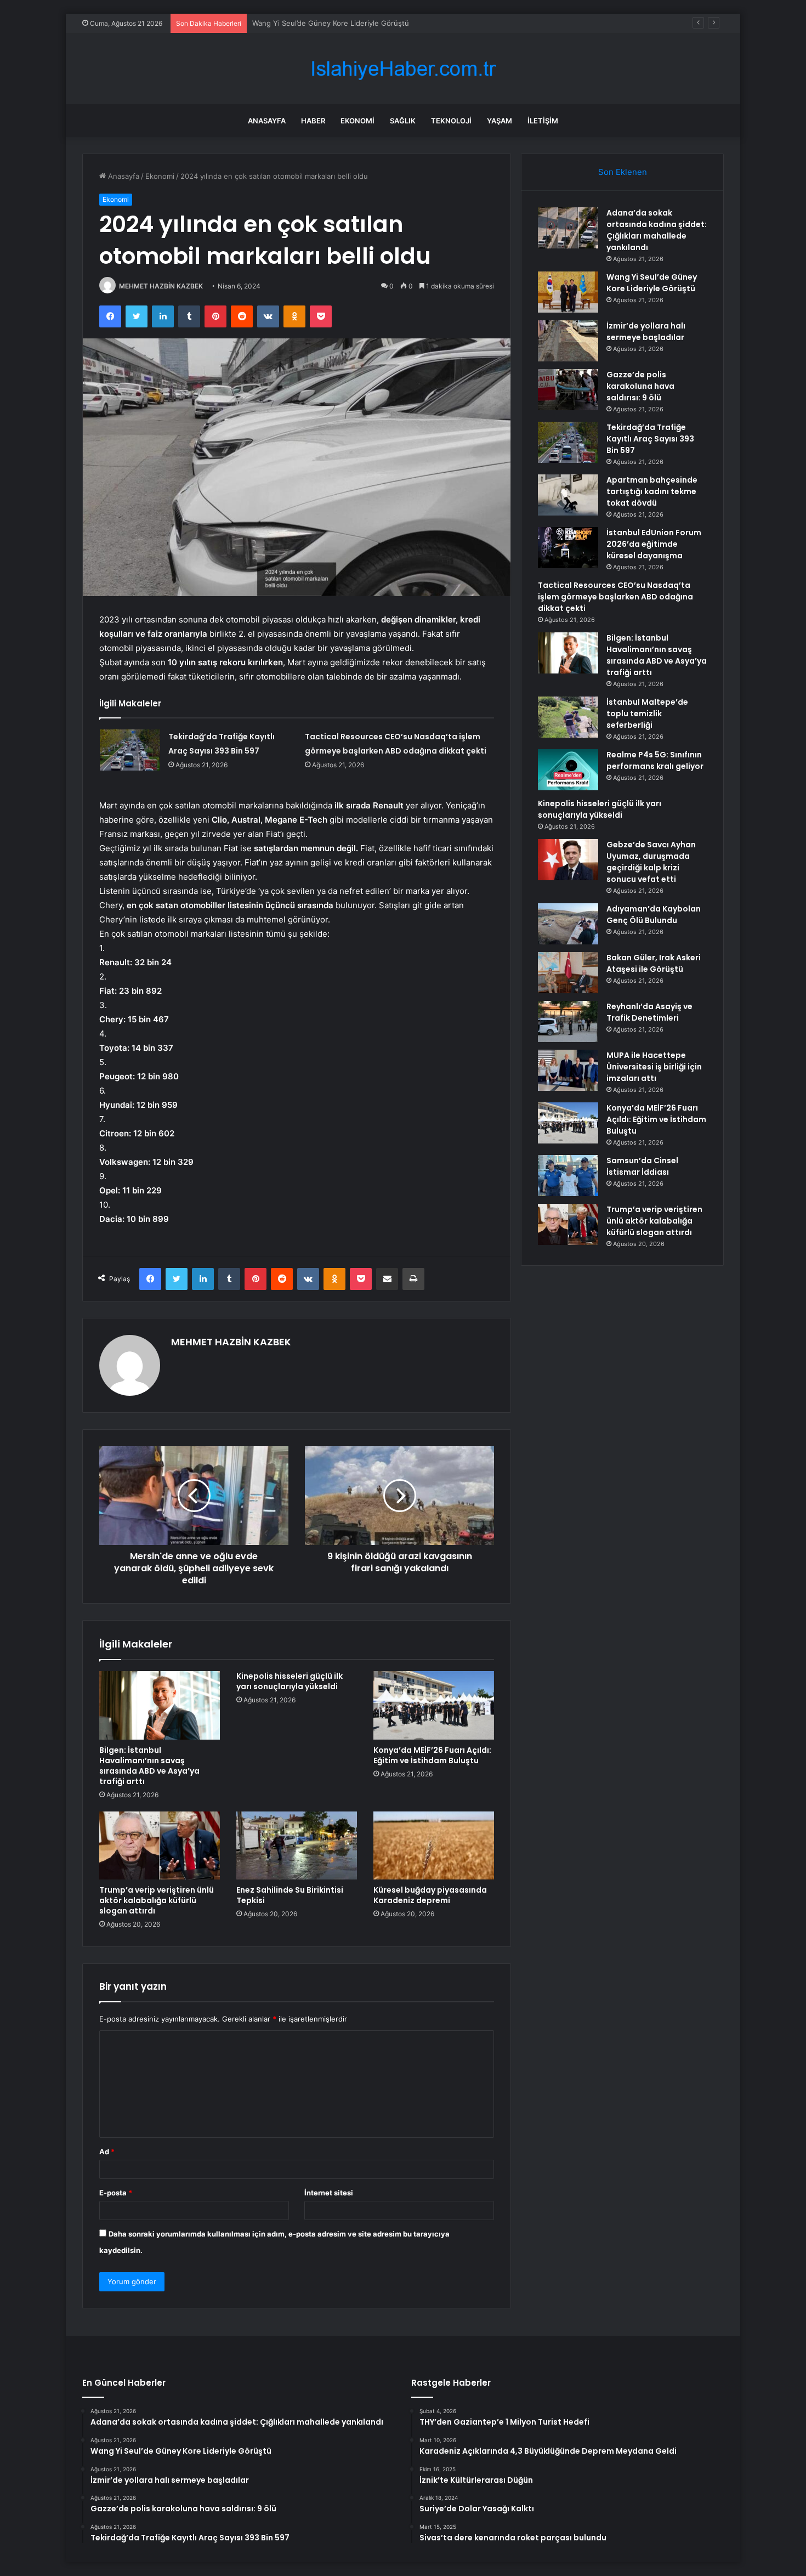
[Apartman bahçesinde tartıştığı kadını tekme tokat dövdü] (568, 495)
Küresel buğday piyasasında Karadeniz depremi (430, 1895)
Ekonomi (357, 121)
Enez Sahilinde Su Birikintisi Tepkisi (290, 1895)
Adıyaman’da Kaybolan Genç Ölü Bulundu (654, 915)
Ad (107, 2152)
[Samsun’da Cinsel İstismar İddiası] (568, 1176)
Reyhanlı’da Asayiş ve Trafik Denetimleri (649, 1012)
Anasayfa (267, 121)
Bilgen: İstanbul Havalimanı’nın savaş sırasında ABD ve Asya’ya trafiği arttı (149, 1766)
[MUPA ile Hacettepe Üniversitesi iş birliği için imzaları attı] (568, 1070)
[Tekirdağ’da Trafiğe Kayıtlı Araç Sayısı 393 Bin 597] (130, 750)
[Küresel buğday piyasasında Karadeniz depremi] (434, 1845)
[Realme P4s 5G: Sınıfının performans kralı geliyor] (568, 770)
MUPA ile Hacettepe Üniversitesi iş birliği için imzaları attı (654, 1067)
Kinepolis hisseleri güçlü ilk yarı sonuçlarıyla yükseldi (290, 1681)
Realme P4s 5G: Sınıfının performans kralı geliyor (655, 760)
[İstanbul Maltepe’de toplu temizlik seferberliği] (568, 717)
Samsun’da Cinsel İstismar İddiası (642, 1166)
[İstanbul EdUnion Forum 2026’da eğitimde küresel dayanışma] (568, 548)
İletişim (543, 121)
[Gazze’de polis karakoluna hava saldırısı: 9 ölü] (568, 390)
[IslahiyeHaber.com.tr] (403, 69)
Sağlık (403, 121)
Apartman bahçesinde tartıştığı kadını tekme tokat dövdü (652, 491)
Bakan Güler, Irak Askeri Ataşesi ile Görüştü (654, 963)
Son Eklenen (623, 172)
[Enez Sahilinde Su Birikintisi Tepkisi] (297, 1845)
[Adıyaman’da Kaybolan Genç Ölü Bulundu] (568, 924)
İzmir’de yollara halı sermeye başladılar (317, 23)
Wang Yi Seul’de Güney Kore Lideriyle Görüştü (652, 283)
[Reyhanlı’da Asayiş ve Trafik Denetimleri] (568, 1021)
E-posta (116, 2193)
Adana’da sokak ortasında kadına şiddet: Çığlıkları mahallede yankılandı (657, 230)
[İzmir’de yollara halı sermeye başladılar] (568, 341)
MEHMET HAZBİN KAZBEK (161, 286)
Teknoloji (451, 121)
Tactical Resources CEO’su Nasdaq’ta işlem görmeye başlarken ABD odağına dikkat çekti (615, 597)
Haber (313, 121)
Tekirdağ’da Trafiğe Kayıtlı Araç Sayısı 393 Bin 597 (650, 439)
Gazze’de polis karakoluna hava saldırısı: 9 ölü (640, 386)
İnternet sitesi (329, 2193)
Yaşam (500, 121)
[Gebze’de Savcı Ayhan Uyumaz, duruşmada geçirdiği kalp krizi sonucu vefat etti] (568, 860)
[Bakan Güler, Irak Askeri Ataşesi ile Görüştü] (568, 973)
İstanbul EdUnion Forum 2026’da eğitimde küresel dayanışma (654, 544)
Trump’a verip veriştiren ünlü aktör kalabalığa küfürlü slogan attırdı (157, 1900)
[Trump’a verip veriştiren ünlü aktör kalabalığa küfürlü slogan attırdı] (160, 1845)
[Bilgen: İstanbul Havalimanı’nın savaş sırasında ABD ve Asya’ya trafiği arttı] (160, 1705)
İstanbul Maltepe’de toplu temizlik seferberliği (647, 714)
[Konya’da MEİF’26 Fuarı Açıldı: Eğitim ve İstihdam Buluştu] (434, 1705)
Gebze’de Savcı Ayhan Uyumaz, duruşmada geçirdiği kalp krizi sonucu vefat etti (651, 862)
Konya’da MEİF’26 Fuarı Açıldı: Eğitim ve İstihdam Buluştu (432, 1755)
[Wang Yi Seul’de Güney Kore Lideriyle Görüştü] (568, 292)
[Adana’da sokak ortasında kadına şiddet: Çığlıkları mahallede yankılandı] (568, 228)
